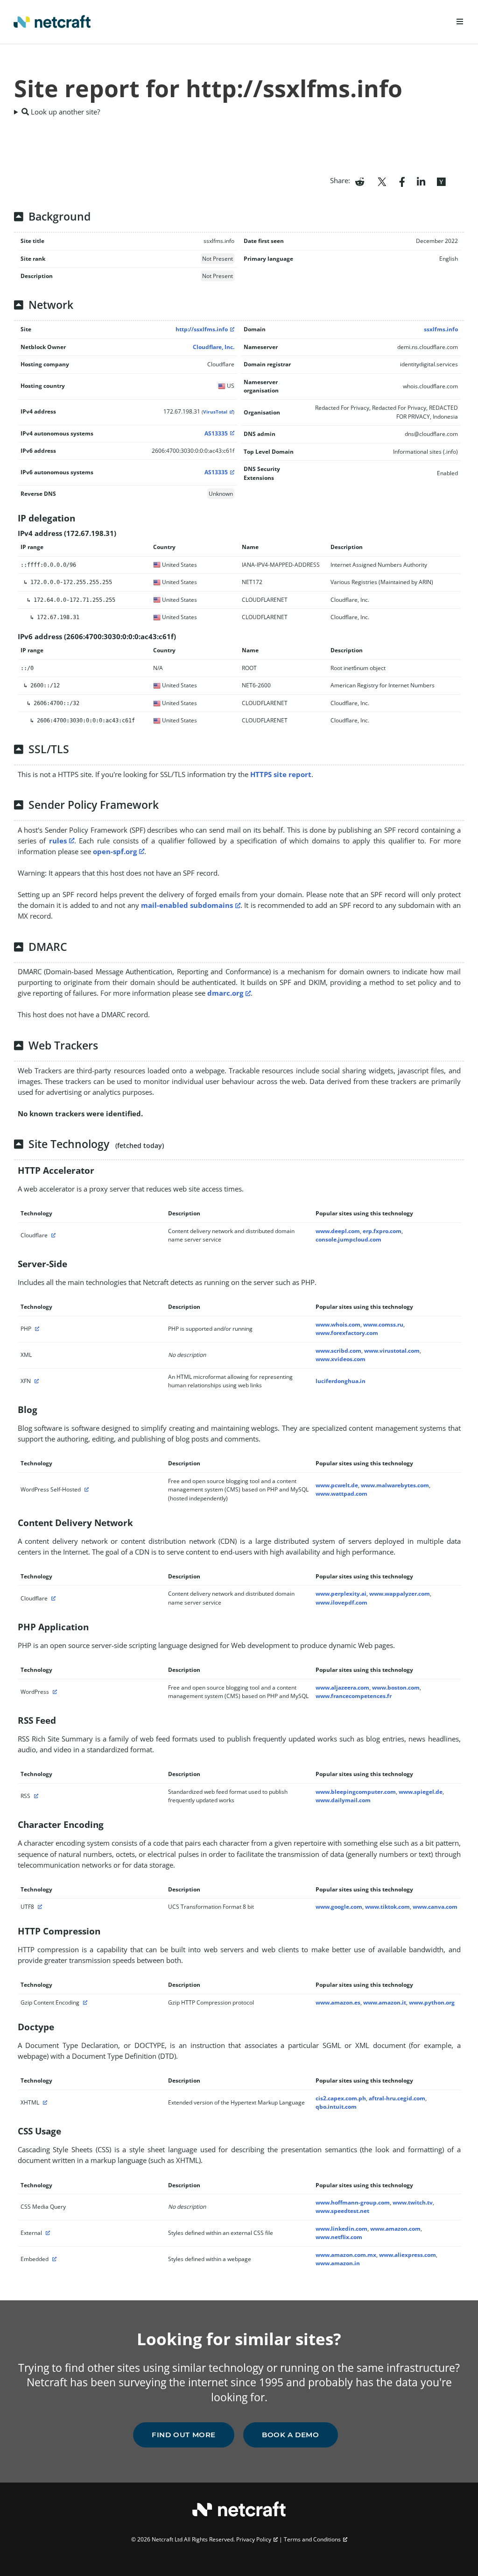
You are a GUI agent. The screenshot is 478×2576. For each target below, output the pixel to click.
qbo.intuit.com (336, 2107)
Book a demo (291, 2435)
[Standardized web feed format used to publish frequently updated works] (35, 1796)
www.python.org (432, 2002)
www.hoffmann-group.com (353, 2202)
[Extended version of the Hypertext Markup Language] (44, 2102)
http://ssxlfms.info (202, 329)
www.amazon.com (395, 2229)
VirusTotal (215, 412)
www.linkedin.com (341, 2229)
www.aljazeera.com (342, 1688)
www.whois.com (338, 1324)
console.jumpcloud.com (348, 1239)
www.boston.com (396, 1688)
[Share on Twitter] (382, 181)
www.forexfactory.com (347, 1333)
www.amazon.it (385, 2002)
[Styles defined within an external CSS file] (47, 2233)
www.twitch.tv (413, 2202)
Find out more (184, 2435)
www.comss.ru (383, 1324)
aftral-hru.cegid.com (397, 2098)
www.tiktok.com (387, 1907)
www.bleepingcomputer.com (356, 1792)
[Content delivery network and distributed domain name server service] (52, 1235)
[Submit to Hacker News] (441, 181)
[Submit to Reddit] (360, 181)
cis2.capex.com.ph (341, 2098)
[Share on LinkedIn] (421, 181)
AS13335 (216, 433)
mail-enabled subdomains (187, 905)
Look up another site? (64, 112)
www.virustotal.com (392, 1351)
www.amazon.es (338, 2002)
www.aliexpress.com (408, 2255)
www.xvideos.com (341, 1359)
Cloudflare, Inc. (214, 347)
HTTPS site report (281, 774)
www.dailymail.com (343, 1800)
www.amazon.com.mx (346, 2255)
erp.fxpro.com (382, 1231)
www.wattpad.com (341, 1494)
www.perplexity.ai (341, 1594)
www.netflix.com (339, 2237)
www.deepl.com (338, 1231)
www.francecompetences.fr (354, 1696)
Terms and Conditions (312, 2539)
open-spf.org (115, 851)
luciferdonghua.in (341, 1381)
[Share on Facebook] (402, 181)
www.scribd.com (338, 1351)
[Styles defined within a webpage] (53, 2259)
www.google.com (339, 1907)
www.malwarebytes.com (395, 1485)
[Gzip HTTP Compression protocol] (84, 2002)
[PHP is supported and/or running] (36, 1329)
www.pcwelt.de (337, 1485)
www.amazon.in (338, 2263)
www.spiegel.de (421, 1792)
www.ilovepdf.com (341, 1602)
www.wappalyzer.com (400, 1594)
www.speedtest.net (342, 2211)
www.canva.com (435, 1907)
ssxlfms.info (441, 329)
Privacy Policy (254, 2539)
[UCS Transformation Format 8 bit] (39, 1907)
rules (58, 841)
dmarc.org (225, 993)
